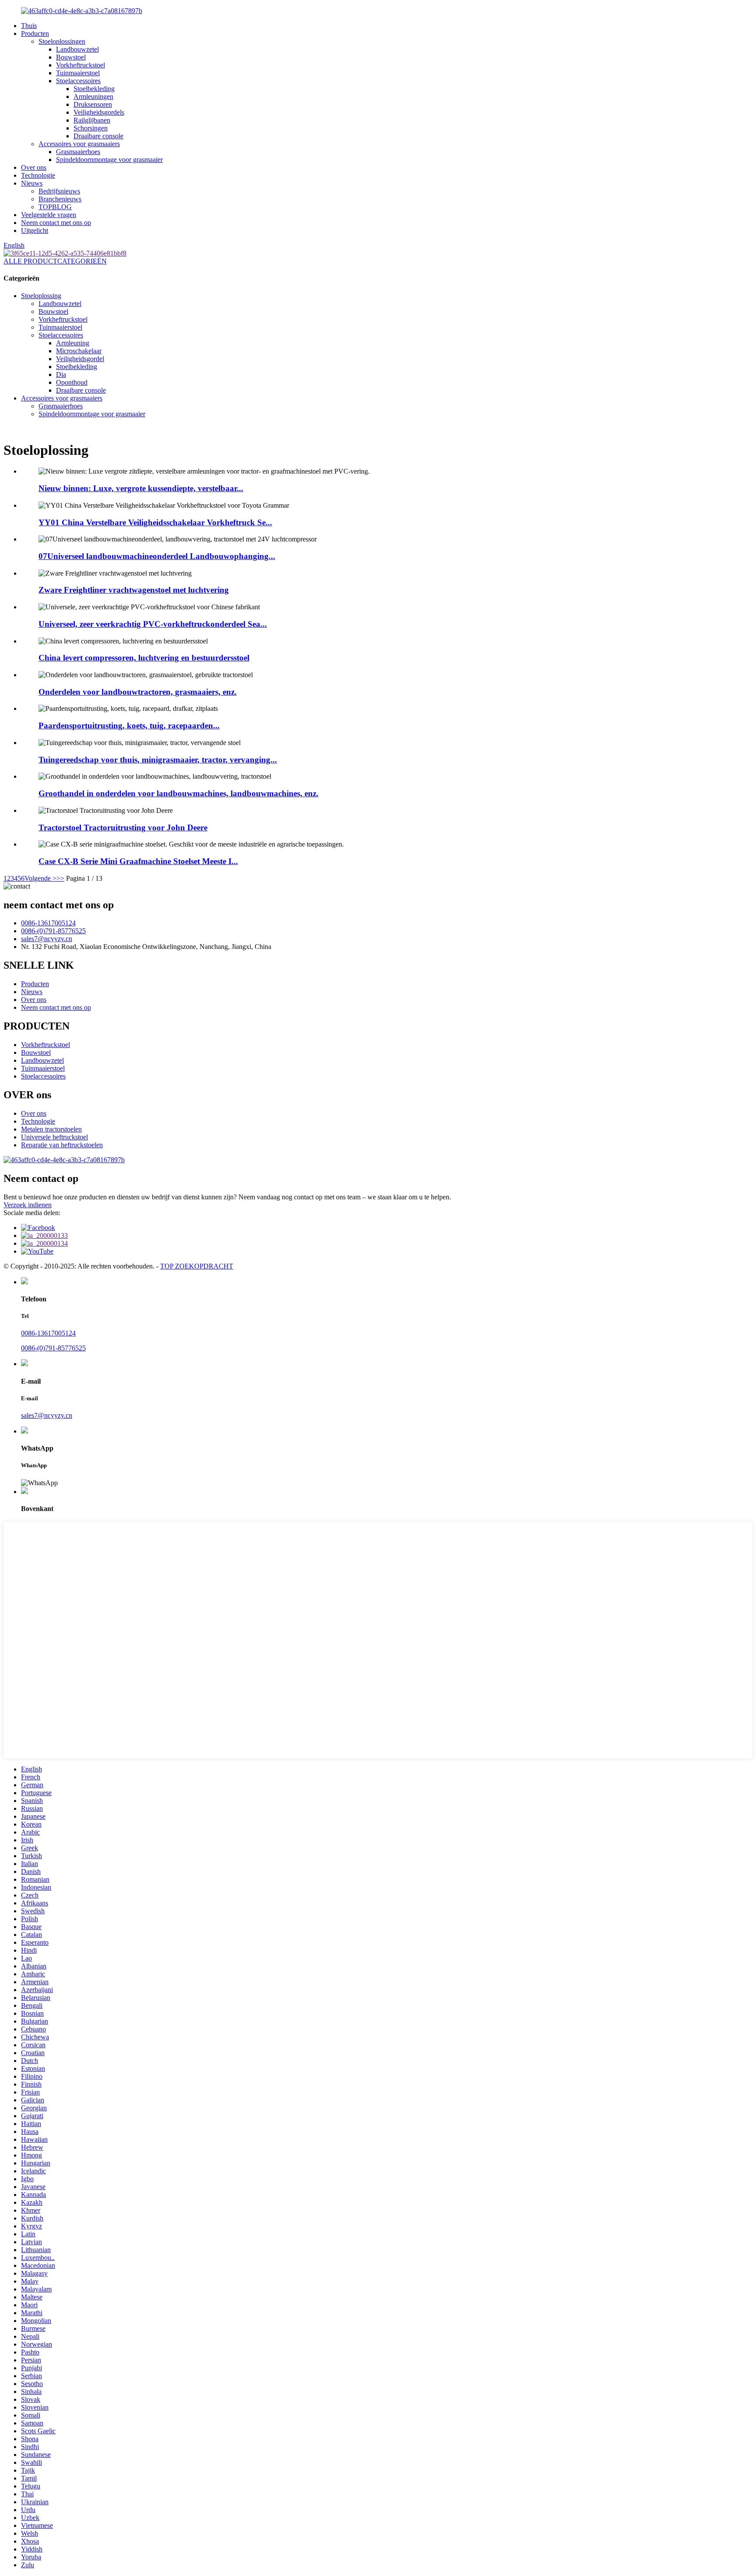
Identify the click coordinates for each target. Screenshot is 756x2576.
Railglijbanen (92, 120)
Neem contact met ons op (56, 223)
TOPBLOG (55, 207)
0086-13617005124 (48, 923)
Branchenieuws (60, 199)
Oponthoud (72, 382)
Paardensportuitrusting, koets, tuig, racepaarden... (129, 726)
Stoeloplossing (41, 296)
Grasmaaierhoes (78, 152)
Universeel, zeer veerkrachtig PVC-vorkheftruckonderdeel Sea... (153, 624)
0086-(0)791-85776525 (53, 931)
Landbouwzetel (77, 49)
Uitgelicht (35, 230)
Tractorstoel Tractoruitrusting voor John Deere (123, 828)
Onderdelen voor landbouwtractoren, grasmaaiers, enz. (138, 692)
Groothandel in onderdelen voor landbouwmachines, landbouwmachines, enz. (178, 793)
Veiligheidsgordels (99, 112)
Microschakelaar (79, 351)
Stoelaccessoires (78, 81)
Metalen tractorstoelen (51, 1129)
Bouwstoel (71, 57)
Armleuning (73, 343)
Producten (35, 33)
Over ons (34, 167)
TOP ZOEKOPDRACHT (197, 1266)
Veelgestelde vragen (49, 215)
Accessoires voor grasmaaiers (79, 144)
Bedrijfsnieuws (59, 191)
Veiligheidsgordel (80, 359)
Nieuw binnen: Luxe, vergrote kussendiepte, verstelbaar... (141, 488)
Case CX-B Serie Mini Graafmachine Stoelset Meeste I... (138, 861)
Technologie (38, 175)
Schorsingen (91, 128)
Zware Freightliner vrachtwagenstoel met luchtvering (134, 590)
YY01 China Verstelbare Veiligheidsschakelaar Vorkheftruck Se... (155, 522)
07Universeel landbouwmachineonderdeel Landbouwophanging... (157, 556)
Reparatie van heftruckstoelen (62, 1145)
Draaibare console (98, 136)
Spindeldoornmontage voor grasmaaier (109, 160)
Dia (61, 374)
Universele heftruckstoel (54, 1137)
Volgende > (40, 878)
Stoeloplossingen (62, 41)
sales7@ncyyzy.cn (47, 939)
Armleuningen (93, 97)
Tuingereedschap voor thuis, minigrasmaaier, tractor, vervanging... (158, 760)
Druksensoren (93, 104)
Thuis (29, 26)
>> (60, 878)
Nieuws (32, 183)
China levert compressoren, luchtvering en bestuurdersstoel (144, 658)
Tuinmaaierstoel (78, 73)
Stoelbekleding (94, 89)
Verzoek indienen (28, 1205)
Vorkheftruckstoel (80, 65)
